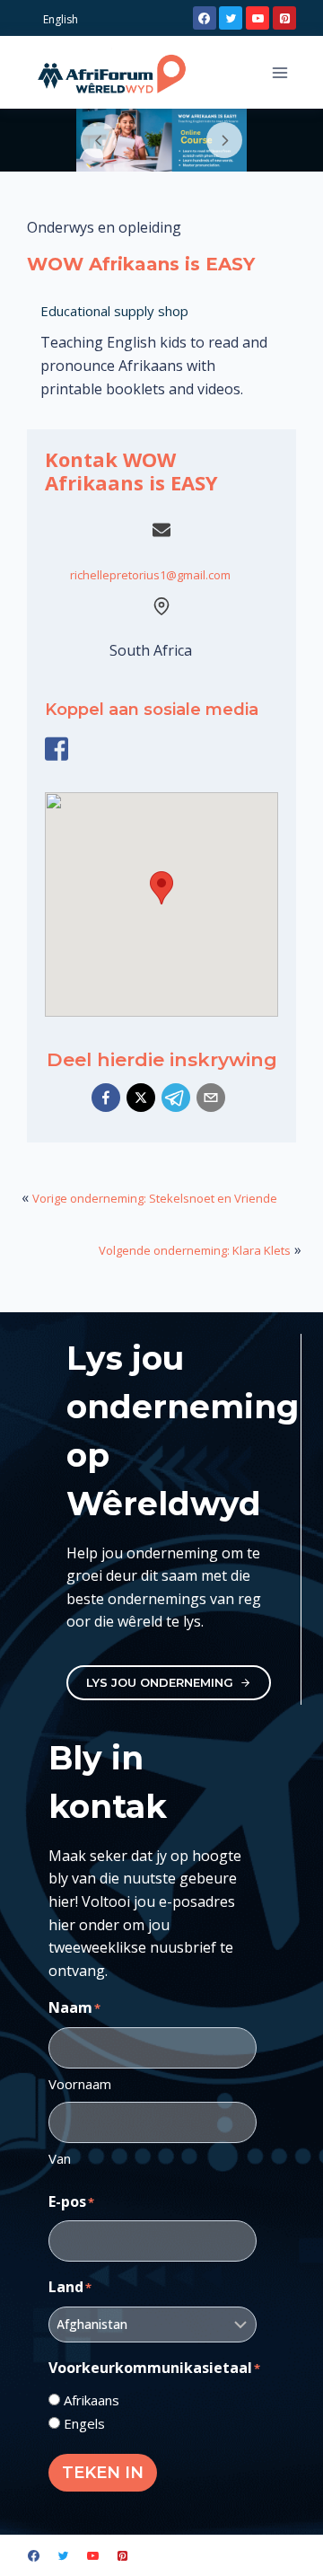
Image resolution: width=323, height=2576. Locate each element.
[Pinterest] (284, 18)
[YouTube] (258, 18)
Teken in (103, 2473)
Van (60, 2158)
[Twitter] (231, 18)
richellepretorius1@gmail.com (150, 575)
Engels (84, 2423)
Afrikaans (92, 2400)
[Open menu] (279, 72)
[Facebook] (205, 18)
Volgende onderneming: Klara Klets (195, 1250)
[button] (106, 1098)
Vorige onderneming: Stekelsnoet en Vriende (155, 1198)
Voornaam (80, 2084)
